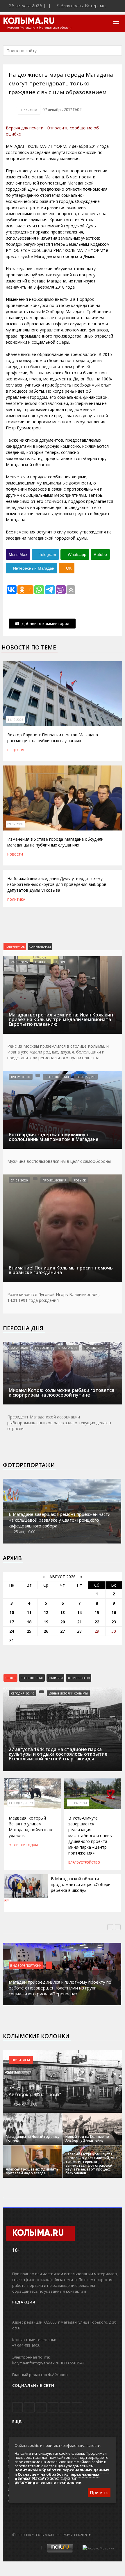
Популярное (15, 947)
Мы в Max (18, 554)
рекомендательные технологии (48, 2482)
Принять (99, 2492)
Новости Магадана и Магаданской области (39, 28)
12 (46, 1612)
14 (79, 1612)
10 (12, 1612)
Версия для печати (25, 128)
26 (46, 1631)
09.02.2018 (15, 824)
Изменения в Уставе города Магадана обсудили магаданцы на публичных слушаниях (55, 842)
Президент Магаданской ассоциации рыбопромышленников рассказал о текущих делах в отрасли (59, 1423)
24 (12, 1631)
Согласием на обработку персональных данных (57, 2476)
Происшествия (57, 1077)
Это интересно (79, 1678)
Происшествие (32, 1678)
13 (63, 1612)
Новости (15, 854)
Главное (42, 962)
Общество (16, 750)
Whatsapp (76, 554)
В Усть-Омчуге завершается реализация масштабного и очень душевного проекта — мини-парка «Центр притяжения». (91, 1835)
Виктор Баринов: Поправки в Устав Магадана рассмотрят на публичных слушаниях (53, 738)
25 (29, 1631)
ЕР (7, 1901)
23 (114, 1622)
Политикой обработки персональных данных (62, 2470)
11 (29, 1612)
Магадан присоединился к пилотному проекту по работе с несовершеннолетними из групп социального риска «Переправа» (60, 1988)
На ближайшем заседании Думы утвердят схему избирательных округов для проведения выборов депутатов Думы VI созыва (57, 884)
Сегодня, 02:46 (23, 1693)
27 (63, 1631)
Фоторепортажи (29, 1465)
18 (29, 1622)
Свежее (10, 1678)
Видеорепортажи (26, 1965)
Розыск (80, 1180)
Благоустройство (84, 1862)
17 (12, 1622)
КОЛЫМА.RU (29, 22)
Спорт (60, 962)
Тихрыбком (93, 1348)
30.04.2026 (19, 1348)
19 (46, 1622)
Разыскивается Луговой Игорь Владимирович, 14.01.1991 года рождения (53, 1297)
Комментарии (40, 947)
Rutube (100, 554)
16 (114, 1612)
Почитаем (21, 2060)
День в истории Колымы (68, 1693)
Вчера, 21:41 (78, 1803)
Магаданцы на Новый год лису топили (33, 2138)
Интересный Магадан (33, 568)
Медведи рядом (23, 1845)
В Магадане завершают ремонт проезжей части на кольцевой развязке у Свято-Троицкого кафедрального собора (60, 1520)
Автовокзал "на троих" (35, 2094)
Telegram (47, 554)
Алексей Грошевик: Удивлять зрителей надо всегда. (32, 2171)
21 (79, 1622)
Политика (29, 110)
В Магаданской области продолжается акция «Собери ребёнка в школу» (81, 1884)
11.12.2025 (15, 720)
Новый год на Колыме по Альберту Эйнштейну (87, 2138)
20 (63, 1622)
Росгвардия (86, 1077)
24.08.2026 (19, 962)
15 (97, 1612)
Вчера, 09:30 (21, 1077)
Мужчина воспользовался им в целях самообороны (59, 1161)
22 (97, 1622)
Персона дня (23, 1328)
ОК (68, 568)
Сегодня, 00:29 (21, 1803)
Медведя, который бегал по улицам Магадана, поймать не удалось (31, 1827)
